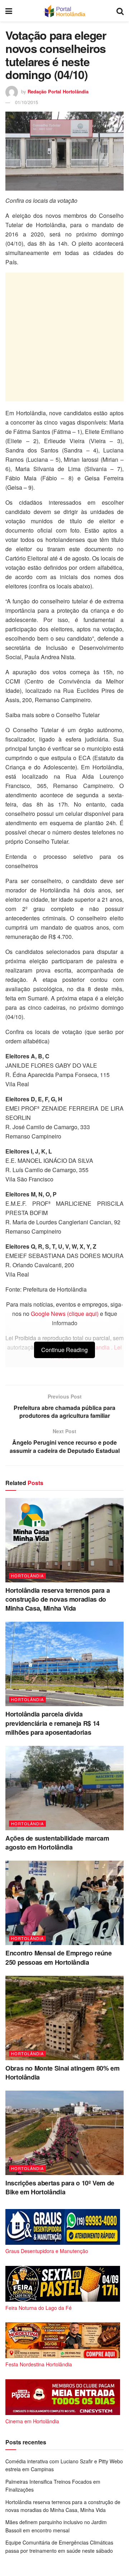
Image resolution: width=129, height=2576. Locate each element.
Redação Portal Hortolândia (58, 91)
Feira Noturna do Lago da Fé (39, 2308)
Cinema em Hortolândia (32, 2421)
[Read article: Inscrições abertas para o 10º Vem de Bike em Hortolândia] (64, 2133)
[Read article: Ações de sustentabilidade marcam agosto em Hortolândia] (64, 1788)
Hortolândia (27, 1576)
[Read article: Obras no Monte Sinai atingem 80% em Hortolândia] (64, 2018)
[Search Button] (120, 11)
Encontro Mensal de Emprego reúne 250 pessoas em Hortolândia (58, 1957)
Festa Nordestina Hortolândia (39, 2364)
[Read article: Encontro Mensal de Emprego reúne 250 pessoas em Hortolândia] (64, 1903)
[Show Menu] (9, 11)
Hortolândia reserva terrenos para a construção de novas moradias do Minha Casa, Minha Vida (58, 1599)
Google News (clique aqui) (65, 1314)
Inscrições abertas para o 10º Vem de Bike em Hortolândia (60, 2187)
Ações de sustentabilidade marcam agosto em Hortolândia (57, 1843)
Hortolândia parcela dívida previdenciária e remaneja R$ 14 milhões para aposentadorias (52, 1723)
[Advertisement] (64, 337)
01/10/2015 (27, 102)
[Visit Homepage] (64, 11)
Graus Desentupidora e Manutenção (47, 2251)
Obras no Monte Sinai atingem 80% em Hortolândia (62, 2073)
